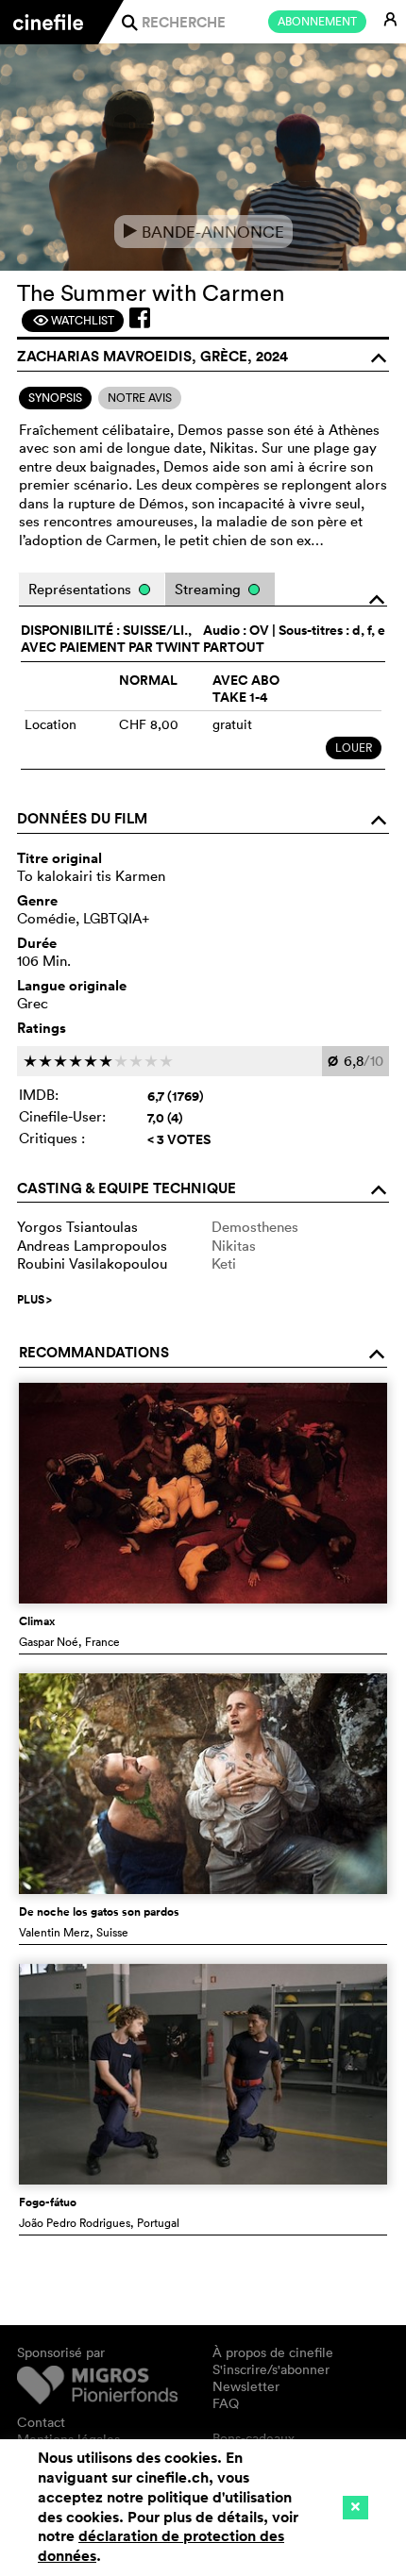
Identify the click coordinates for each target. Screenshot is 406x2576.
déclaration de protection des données (161, 2546)
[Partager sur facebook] (140, 318)
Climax (37, 1621)
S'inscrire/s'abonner (271, 2369)
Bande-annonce (203, 232)
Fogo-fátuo (48, 2202)
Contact (41, 2422)
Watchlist (73, 320)
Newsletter (246, 2386)
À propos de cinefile (273, 2352)
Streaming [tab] (210, 589)
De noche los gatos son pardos (99, 1912)
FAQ (226, 2403)
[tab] (55, 398)
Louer (354, 748)
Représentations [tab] (82, 589)
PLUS (34, 1300)
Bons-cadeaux (254, 2438)
